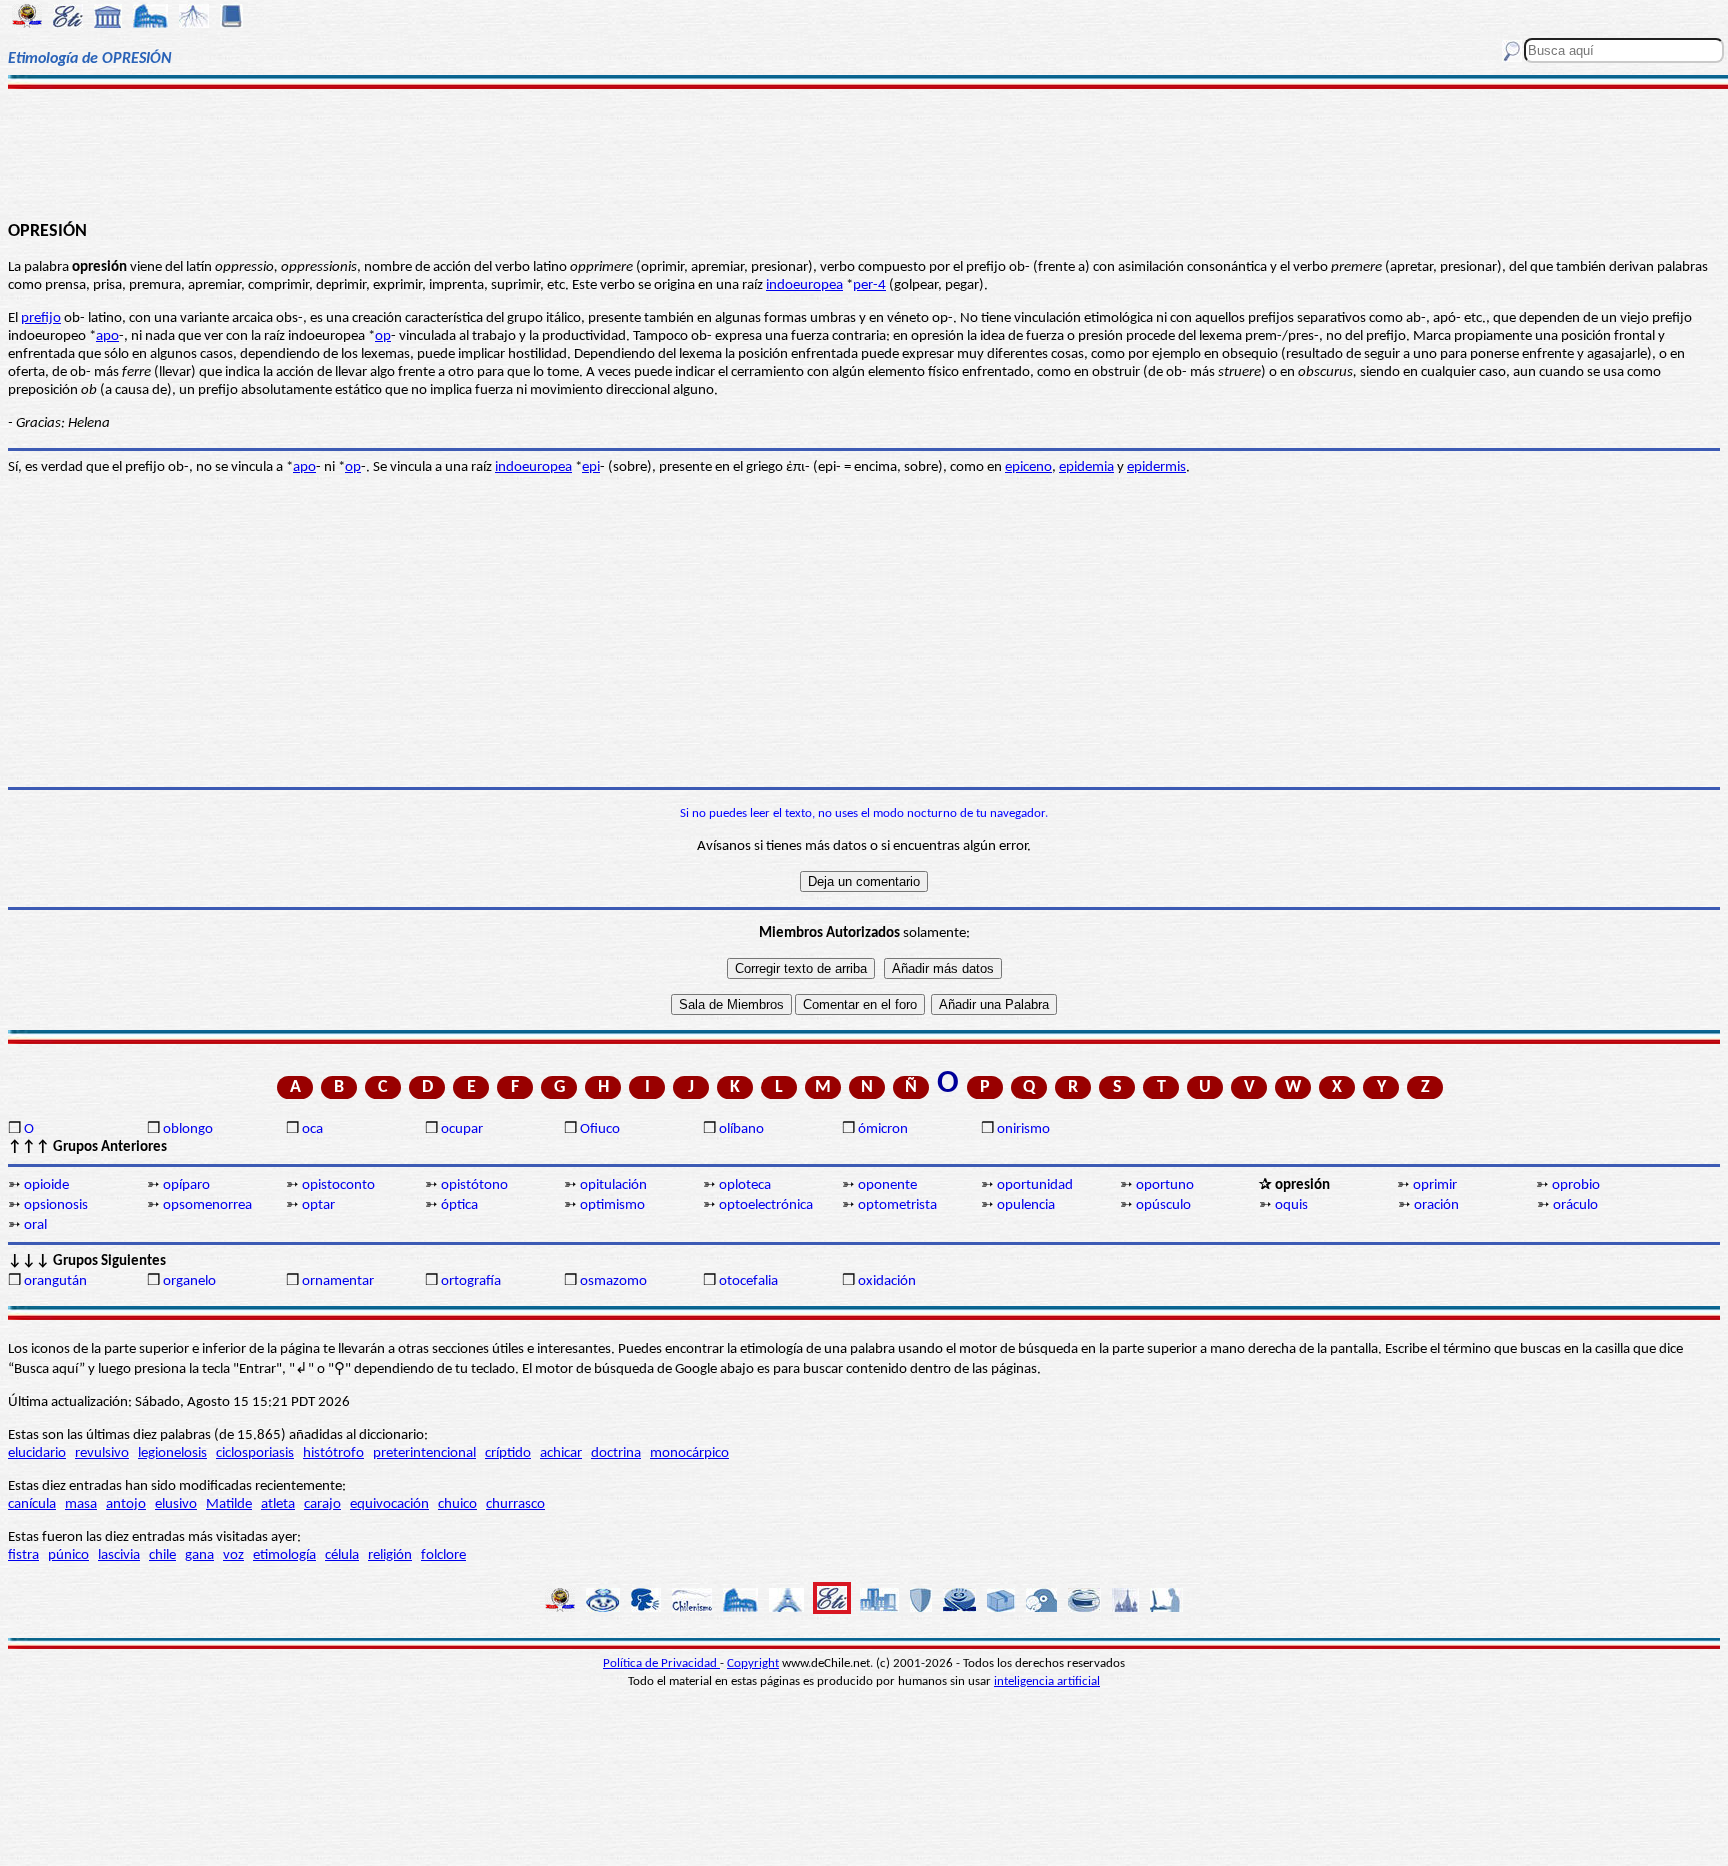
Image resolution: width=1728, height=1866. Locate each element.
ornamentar (338, 1281)
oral (35, 1225)
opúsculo (1163, 1205)
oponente (887, 1185)
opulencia (1026, 1205)
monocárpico (689, 1453)
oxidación (887, 1281)
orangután (55, 1281)
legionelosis (172, 1453)
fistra (23, 1555)
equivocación (389, 1504)
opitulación (613, 1185)
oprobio (1576, 1185)
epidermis (1156, 467)
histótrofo (333, 1453)
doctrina (616, 1453)
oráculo (1575, 1205)
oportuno (1165, 1185)
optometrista (897, 1205)
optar (318, 1205)
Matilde (229, 1504)
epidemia (1086, 467)
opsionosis (56, 1205)
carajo (322, 1504)
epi (591, 467)
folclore (443, 1555)
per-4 (869, 285)
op (383, 336)
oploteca (745, 1185)
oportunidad (1035, 1185)
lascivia (119, 1555)
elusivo (176, 1504)
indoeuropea (804, 285)
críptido (508, 1453)
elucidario (37, 1453)
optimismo (612, 1205)
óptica (459, 1205)
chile (162, 1555)
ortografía (471, 1281)
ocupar (462, 1129)
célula (342, 1555)
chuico (457, 1504)
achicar (561, 1453)
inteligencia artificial (1047, 1681)
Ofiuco (600, 1129)
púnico (68, 1555)
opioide (46, 1185)
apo (107, 336)
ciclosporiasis (255, 1453)
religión (390, 1555)
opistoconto (338, 1185)
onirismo (1023, 1129)
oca (312, 1129)
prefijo (41, 318)
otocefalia (748, 1281)
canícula (32, 1504)
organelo (189, 1281)
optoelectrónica (766, 1205)
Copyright (753, 1663)
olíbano (741, 1129)
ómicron (883, 1129)
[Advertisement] (864, 152)
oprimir (1435, 1185)
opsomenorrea (207, 1205)
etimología (284, 1555)
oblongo (188, 1129)
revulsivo (102, 1453)
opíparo (186, 1185)
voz (233, 1555)
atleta (278, 1504)
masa (81, 1504)
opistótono (474, 1185)
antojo (126, 1504)
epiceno (1028, 467)
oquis (1291, 1205)
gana (199, 1555)
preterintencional (424, 1453)
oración (1436, 1205)
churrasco (515, 1504)
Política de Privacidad (661, 1663)
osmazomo (613, 1281)
